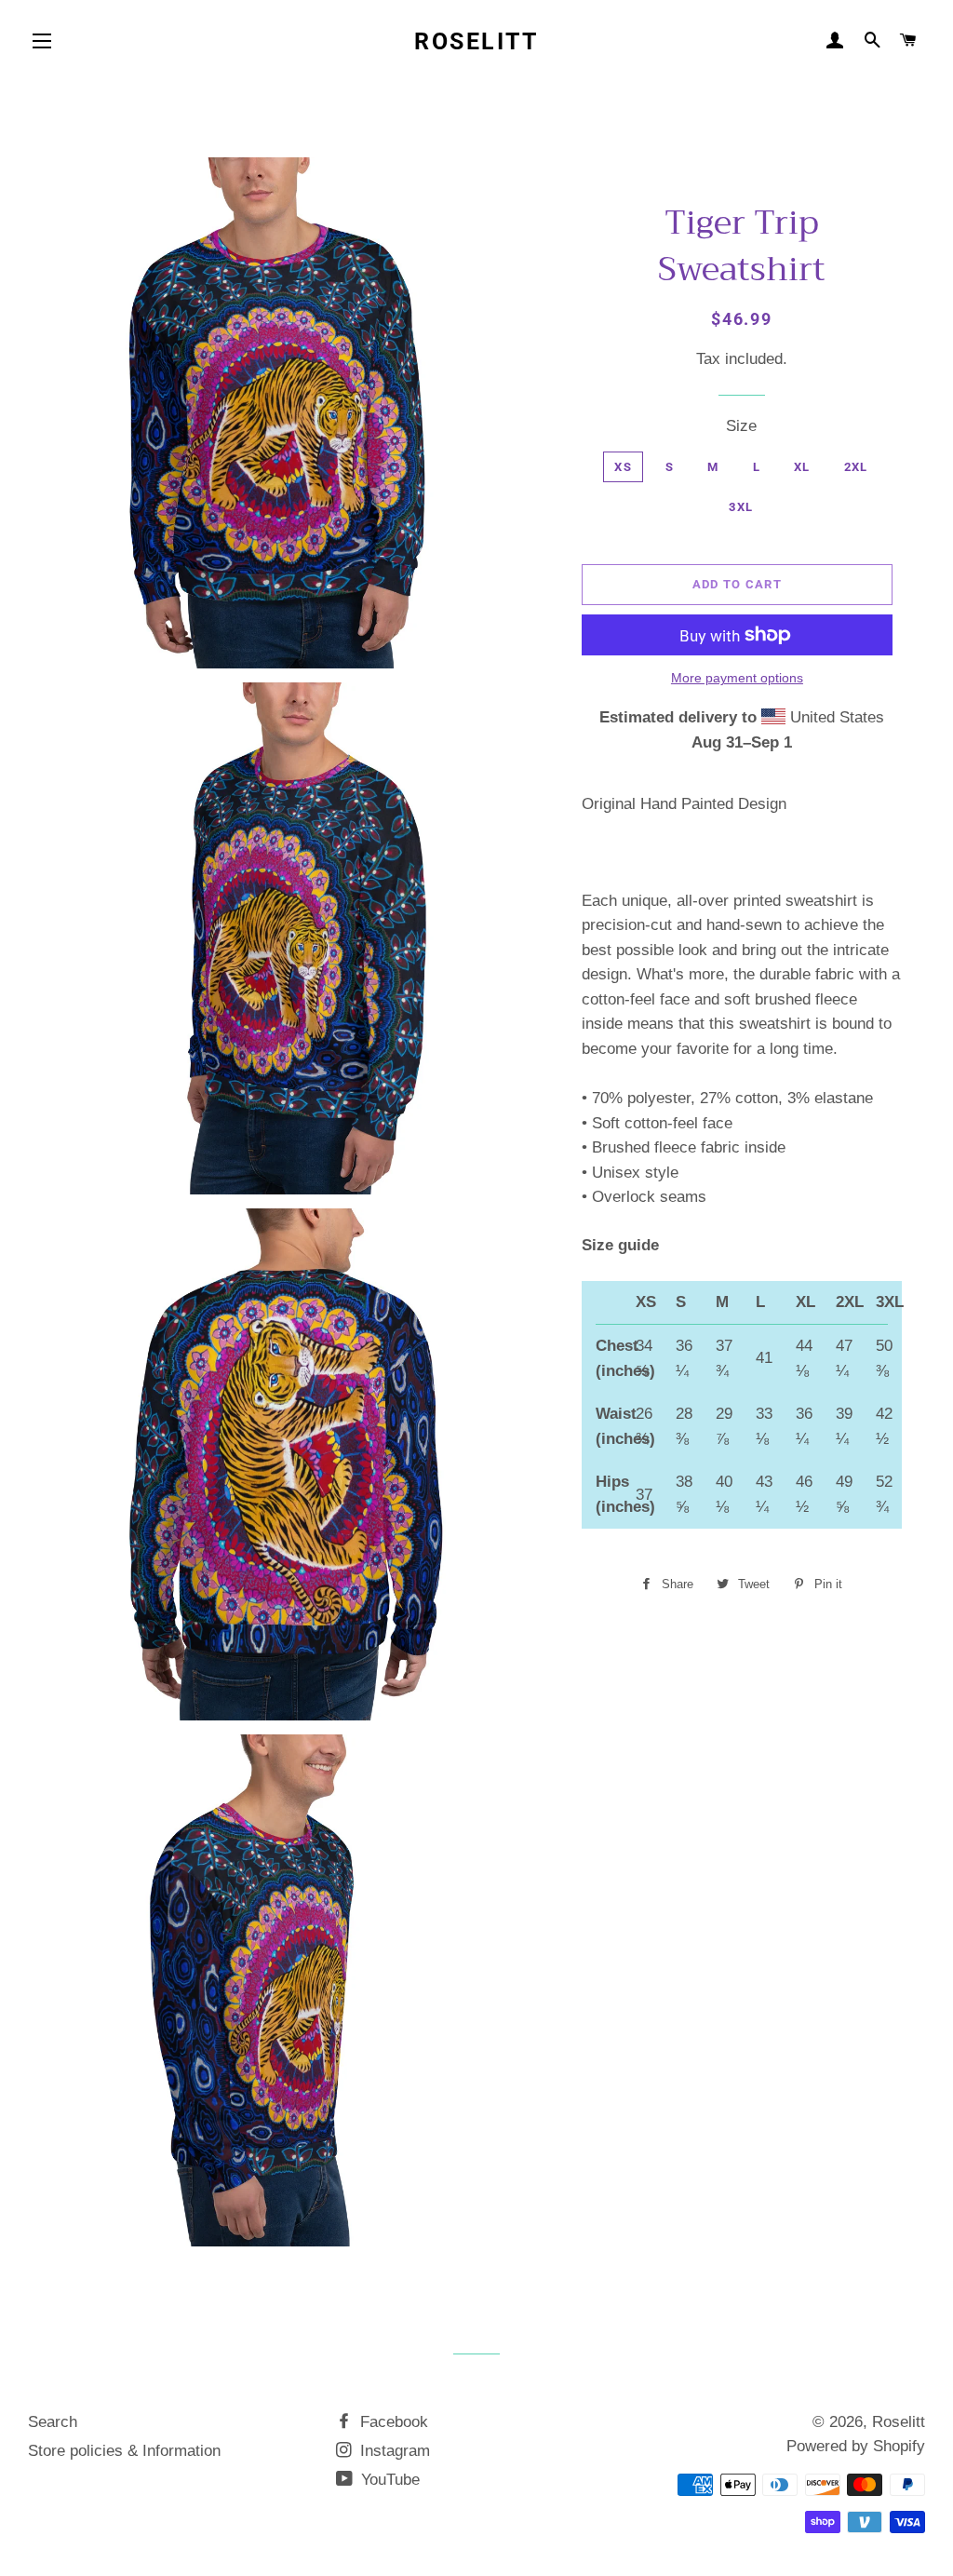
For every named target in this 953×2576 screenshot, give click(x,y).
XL (802, 467)
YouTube (388, 2480)
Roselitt (476, 41)
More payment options (737, 678)
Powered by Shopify (856, 2446)
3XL (741, 507)
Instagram (393, 2451)
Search (53, 2422)
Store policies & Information (124, 2451)
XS (623, 467)
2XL (856, 467)
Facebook (392, 2422)
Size (741, 426)
